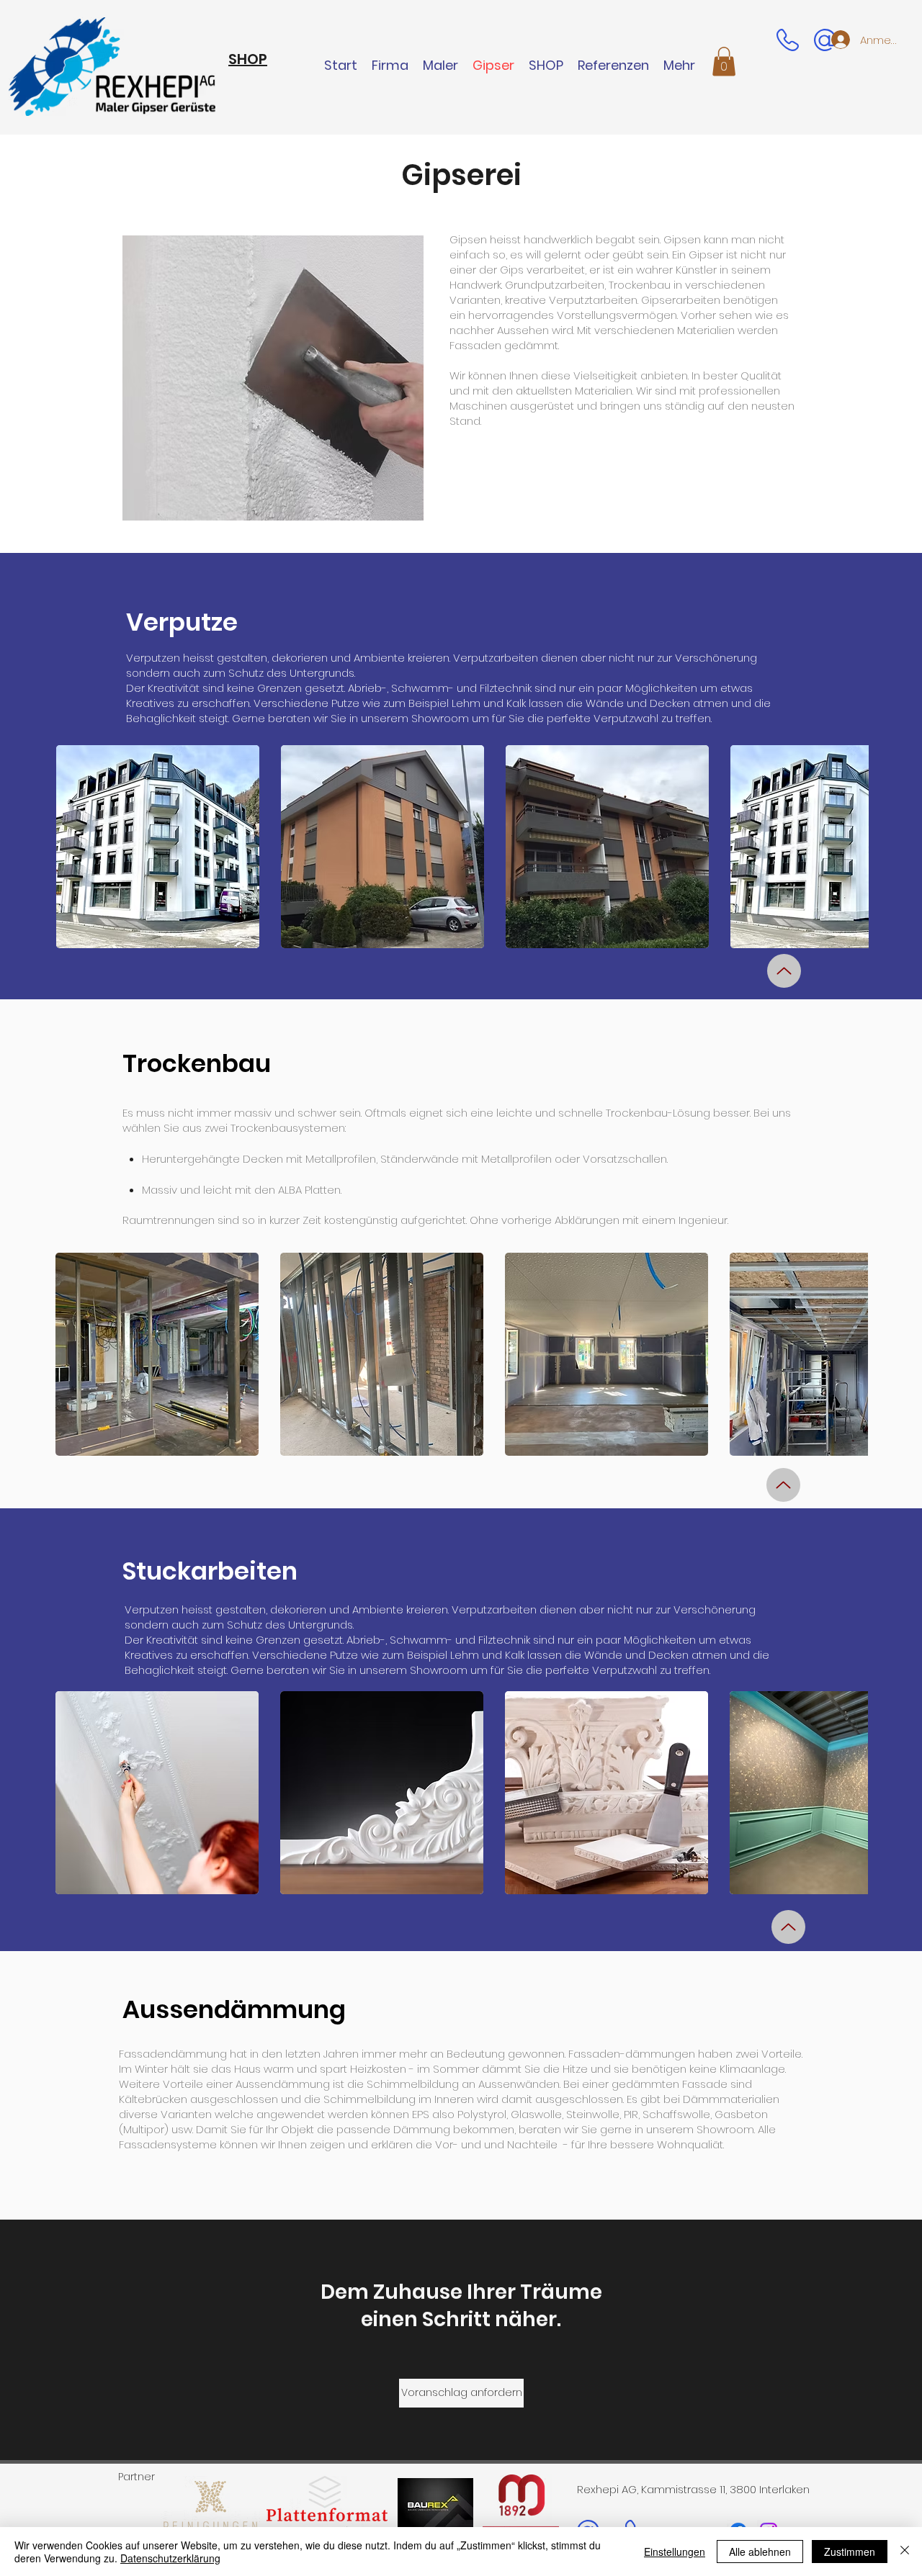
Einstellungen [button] (675, 2552)
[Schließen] (905, 2552)
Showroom (440, 718)
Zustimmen (850, 2552)
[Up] (784, 971)
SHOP (248, 59)
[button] (724, 62)
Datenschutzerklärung (170, 2558)
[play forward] (851, 847)
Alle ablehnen (760, 2552)
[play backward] (74, 847)
